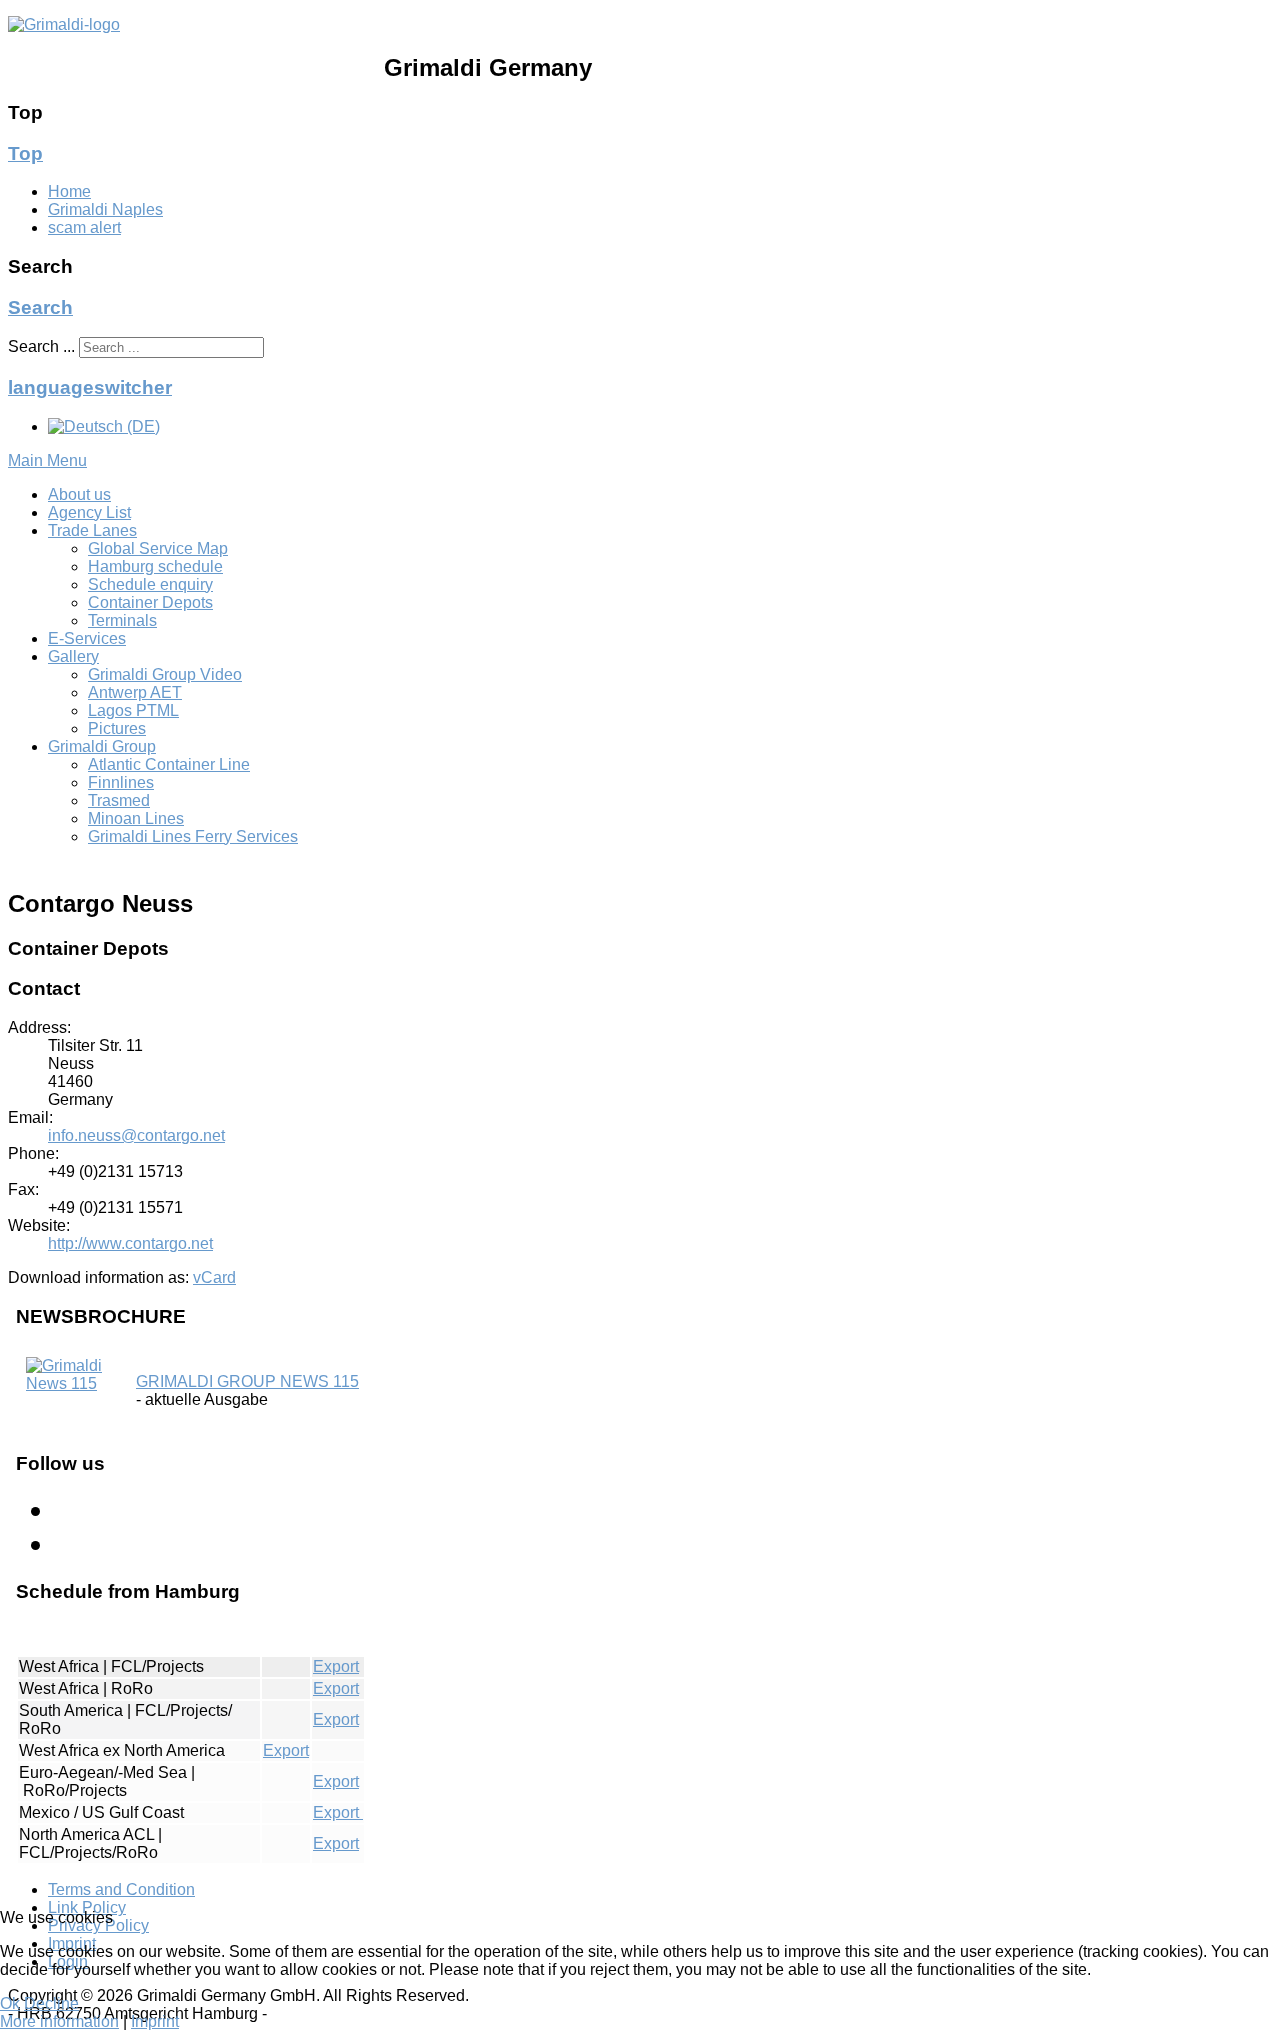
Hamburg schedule (155, 566)
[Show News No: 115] (71, 1383)
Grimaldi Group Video (165, 674)
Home (69, 191)
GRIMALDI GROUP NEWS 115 (247, 1381)
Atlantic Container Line (169, 764)
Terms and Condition (121, 1889)
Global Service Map (158, 548)
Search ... (41, 346)
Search (40, 307)
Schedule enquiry (150, 584)
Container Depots (150, 602)
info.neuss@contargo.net (136, 1135)
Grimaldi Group (102, 746)
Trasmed (119, 800)
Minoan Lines (136, 818)
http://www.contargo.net (130, 1243)
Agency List (89, 512)
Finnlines (121, 782)
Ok (10, 2003)
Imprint (155, 2021)
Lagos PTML (133, 710)
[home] (64, 24)
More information (59, 2021)
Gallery (73, 656)
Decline (51, 2003)
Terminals (122, 620)
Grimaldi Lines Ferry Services (193, 836)
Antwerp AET (135, 692)
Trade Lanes (92, 530)
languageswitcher (90, 387)
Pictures (117, 728)
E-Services (87, 638)
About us (79, 494)
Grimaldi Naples (105, 209)
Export (336, 1666)
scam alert (84, 227)
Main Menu (47, 460)
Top (25, 153)
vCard (214, 1277)
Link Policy (87, 1907)
